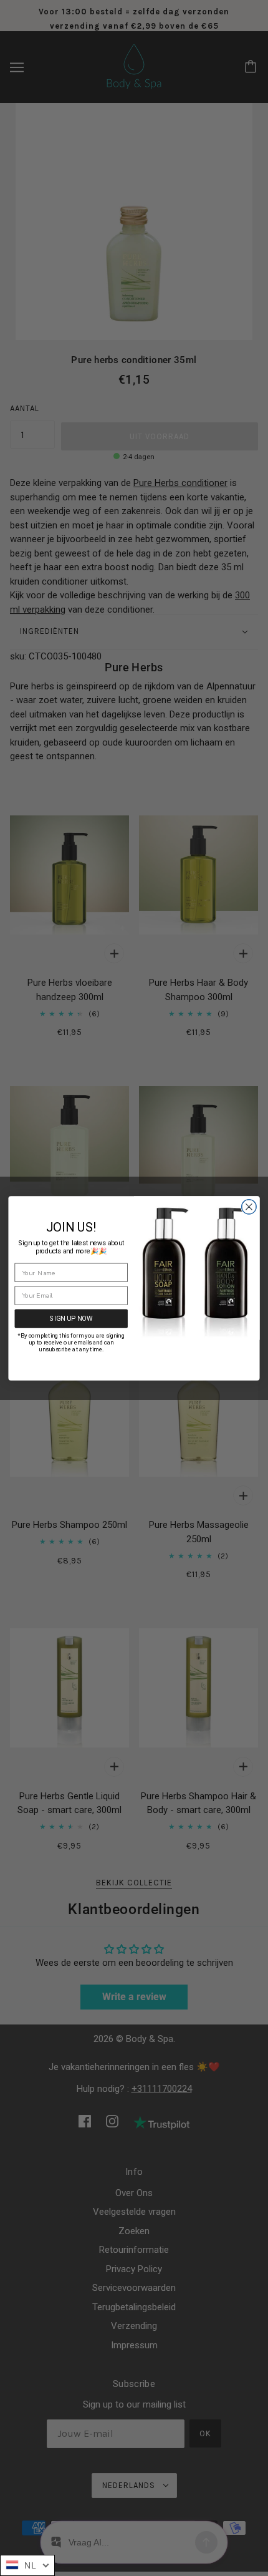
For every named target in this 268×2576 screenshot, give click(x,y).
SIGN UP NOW (71, 1318)
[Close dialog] (249, 1207)
